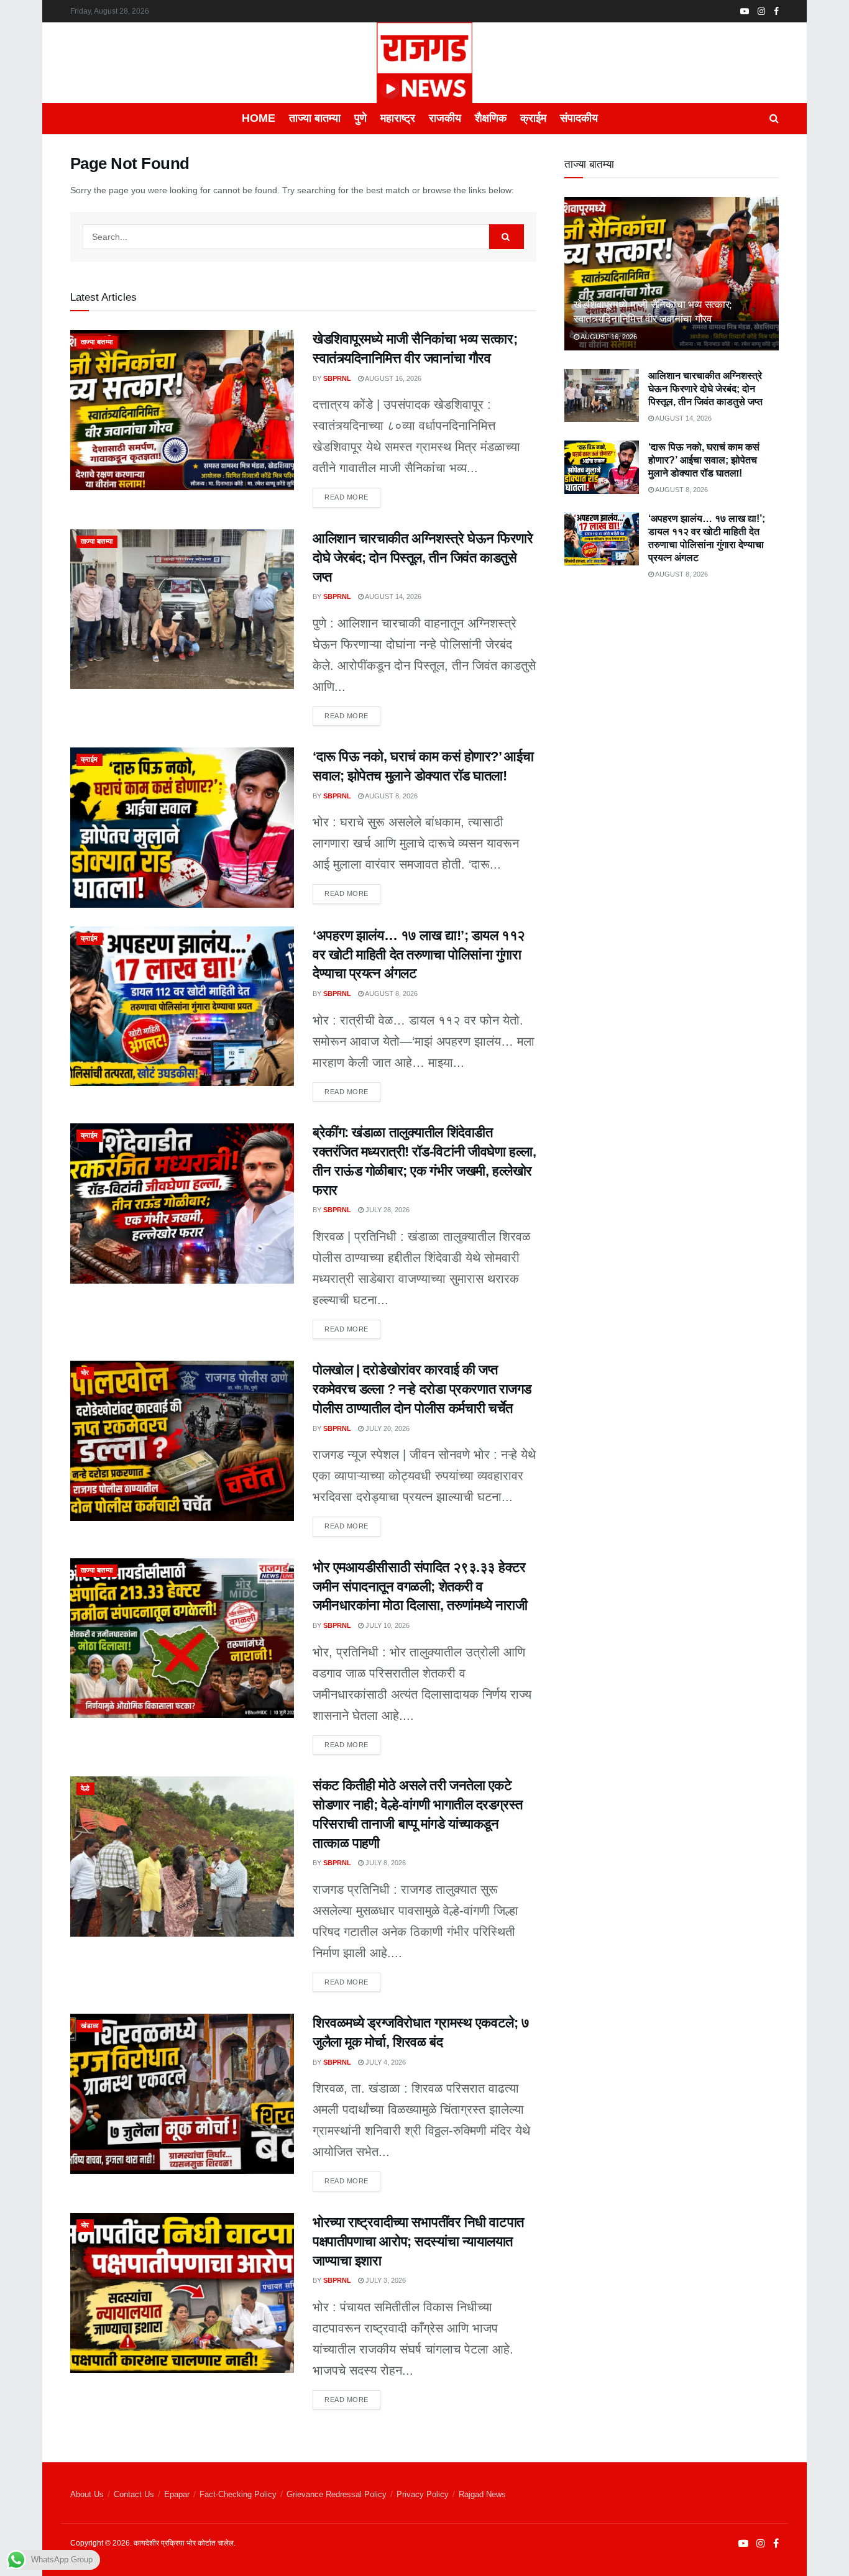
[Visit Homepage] (424, 63)
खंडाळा (89, 2026)
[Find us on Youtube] (745, 11)
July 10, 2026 (387, 1625)
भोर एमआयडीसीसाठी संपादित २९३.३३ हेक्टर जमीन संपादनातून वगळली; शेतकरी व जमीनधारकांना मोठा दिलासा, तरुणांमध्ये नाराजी (420, 1587)
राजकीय (445, 118)
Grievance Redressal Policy (337, 2494)
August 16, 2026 (392, 378)
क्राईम (533, 118)
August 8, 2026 (391, 796)
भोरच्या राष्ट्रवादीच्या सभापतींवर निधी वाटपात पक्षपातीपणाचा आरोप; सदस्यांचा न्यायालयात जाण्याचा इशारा (418, 2241)
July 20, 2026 (387, 1428)
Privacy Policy (423, 2494)
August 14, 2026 (392, 596)
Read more (352, 494)
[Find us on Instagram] (761, 11)
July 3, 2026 (385, 2280)
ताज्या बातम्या (315, 118)
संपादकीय (579, 118)
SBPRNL (337, 378)
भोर (85, 1372)
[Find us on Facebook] (776, 11)
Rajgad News (482, 2494)
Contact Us (134, 2494)
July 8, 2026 (385, 1863)
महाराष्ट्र (398, 118)
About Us (87, 2494)
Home (259, 118)
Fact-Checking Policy (238, 2494)
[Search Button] (774, 119)
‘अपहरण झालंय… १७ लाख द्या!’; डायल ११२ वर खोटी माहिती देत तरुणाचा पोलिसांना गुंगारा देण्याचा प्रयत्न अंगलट (419, 955)
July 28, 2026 (387, 1210)
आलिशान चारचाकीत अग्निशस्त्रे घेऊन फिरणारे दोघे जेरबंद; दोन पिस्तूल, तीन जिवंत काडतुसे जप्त (423, 558)
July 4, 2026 (385, 2062)
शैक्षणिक (491, 118)
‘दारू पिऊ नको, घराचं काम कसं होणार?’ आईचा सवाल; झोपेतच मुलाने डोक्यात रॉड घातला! (704, 460)
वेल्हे (85, 1788)
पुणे (360, 118)
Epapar (177, 2494)
